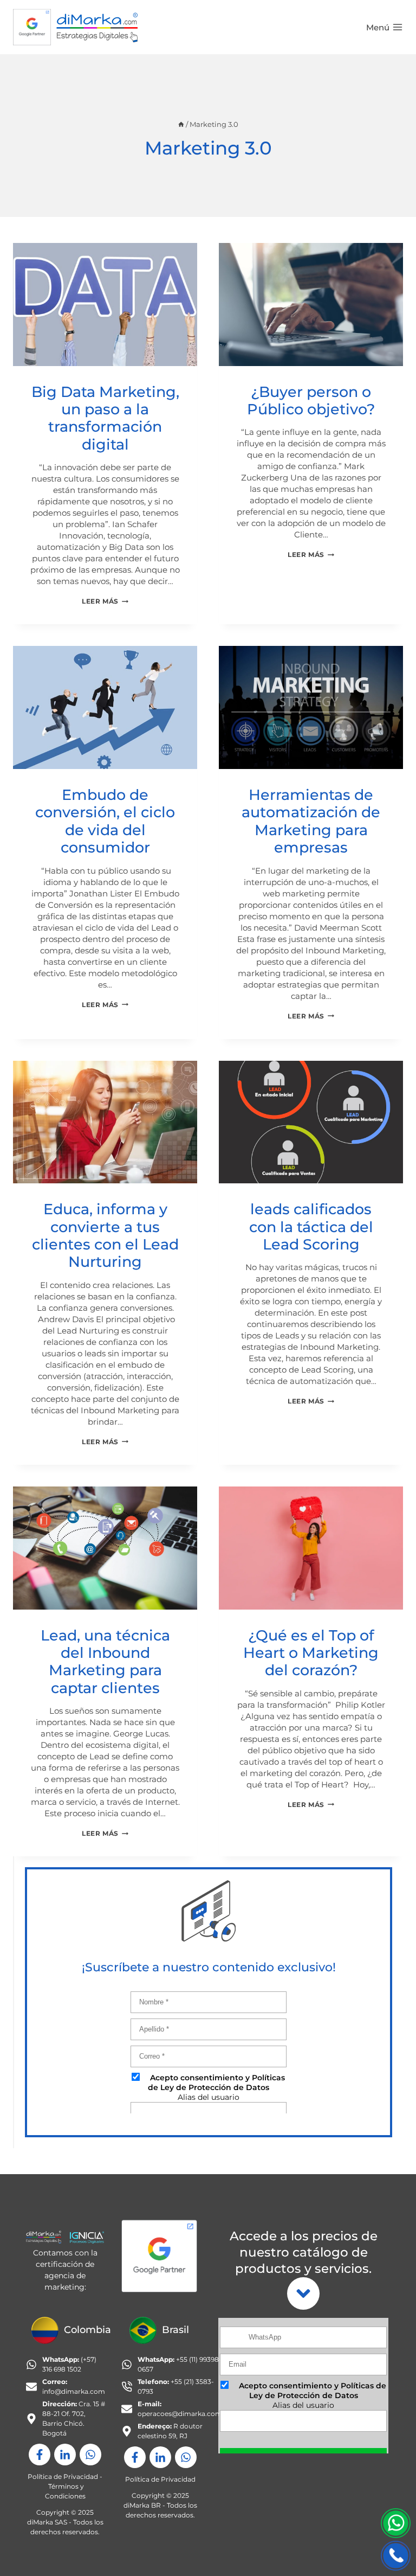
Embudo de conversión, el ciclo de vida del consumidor (105, 821)
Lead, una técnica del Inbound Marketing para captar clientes (105, 1662)
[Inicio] (181, 124)
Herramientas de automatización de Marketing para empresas (311, 821)
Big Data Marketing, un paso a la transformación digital (105, 418)
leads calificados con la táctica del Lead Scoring (311, 1227)
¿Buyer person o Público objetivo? (311, 401)
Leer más (105, 601)
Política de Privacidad (63, 2476)
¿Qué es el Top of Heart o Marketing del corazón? (311, 1653)
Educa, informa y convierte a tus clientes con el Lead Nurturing (105, 1235)
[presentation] (105, 305)
